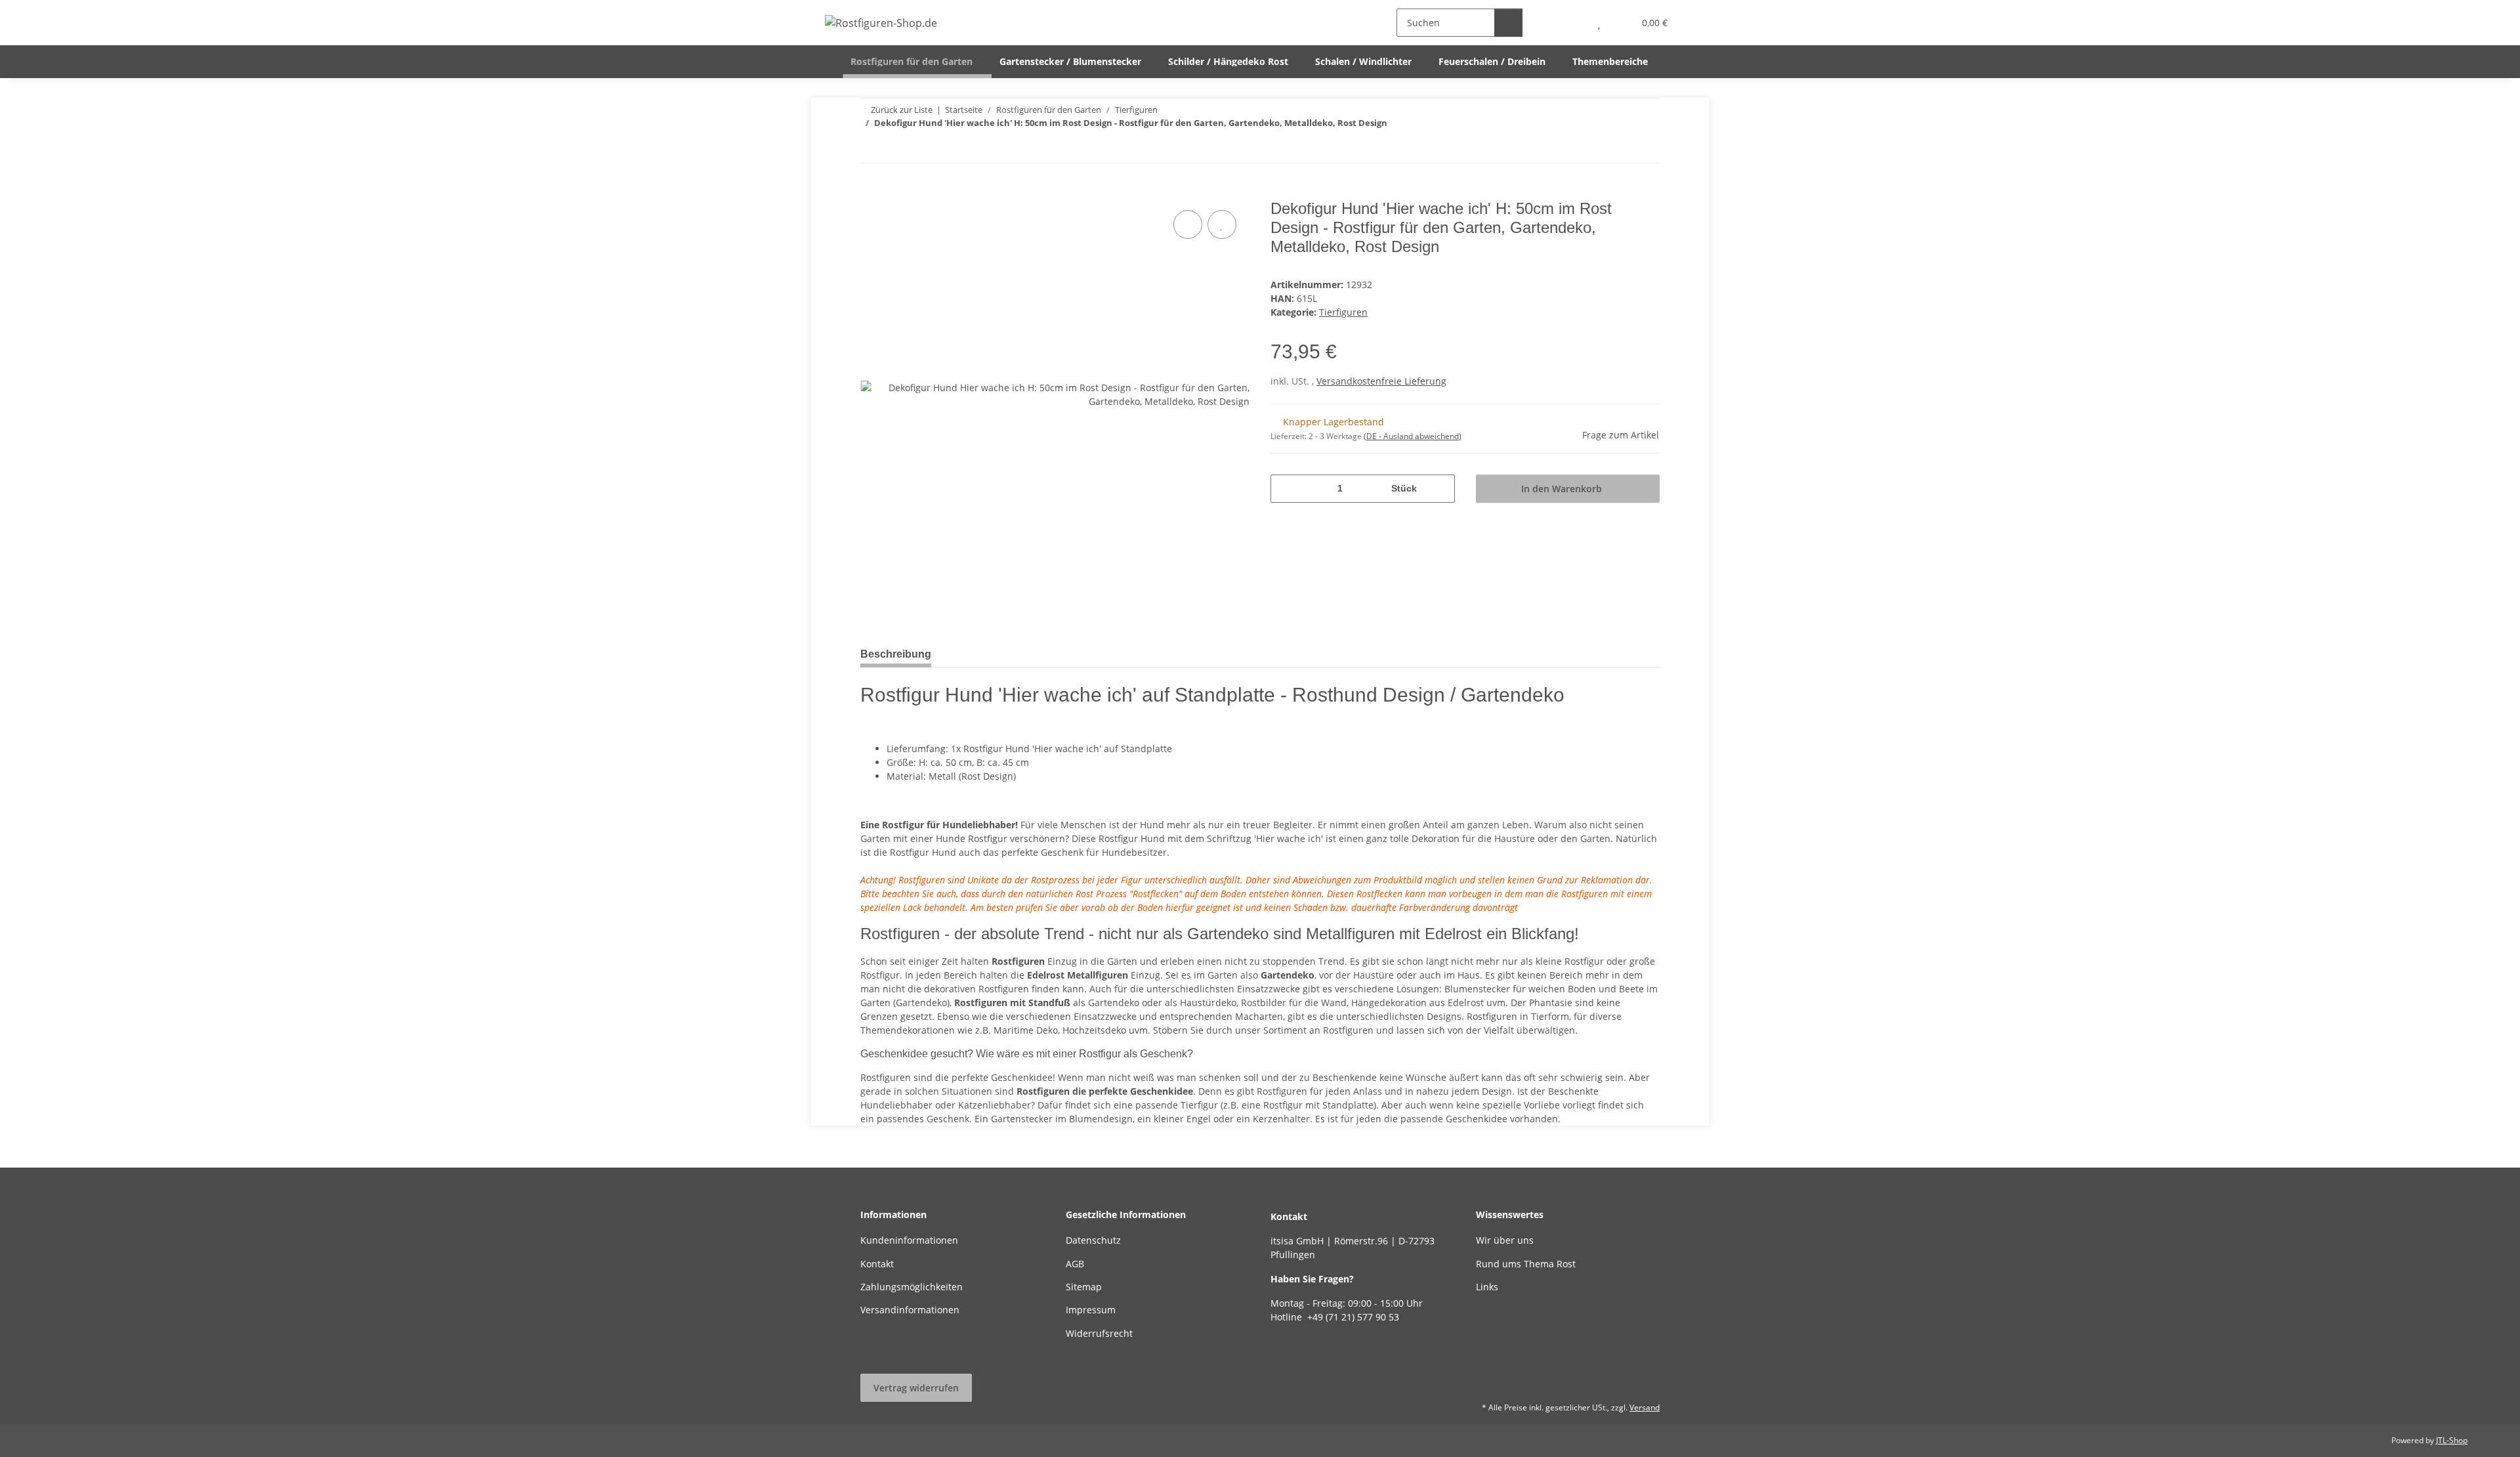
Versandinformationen (910, 1310)
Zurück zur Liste (902, 110)
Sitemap (1084, 1287)
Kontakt (877, 1264)
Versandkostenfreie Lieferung (1381, 381)
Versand (1645, 1407)
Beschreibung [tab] (896, 654)
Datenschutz (1093, 1240)
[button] (1573, 23)
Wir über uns (1505, 1240)
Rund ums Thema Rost (1526, 1264)
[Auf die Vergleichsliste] (1188, 224)
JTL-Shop (2452, 1440)
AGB (1075, 1264)
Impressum (1091, 1310)
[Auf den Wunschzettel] (1222, 224)
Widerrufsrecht (1099, 1333)
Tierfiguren (1343, 312)
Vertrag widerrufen (916, 1388)
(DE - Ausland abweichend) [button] (1413, 436)
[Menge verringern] (1285, 489)
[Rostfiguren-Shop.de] (881, 23)
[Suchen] (1508, 23)
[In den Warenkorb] (871, 192)
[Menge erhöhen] (1440, 489)
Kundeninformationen (909, 1240)
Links (1487, 1287)
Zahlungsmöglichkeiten (912, 1287)
